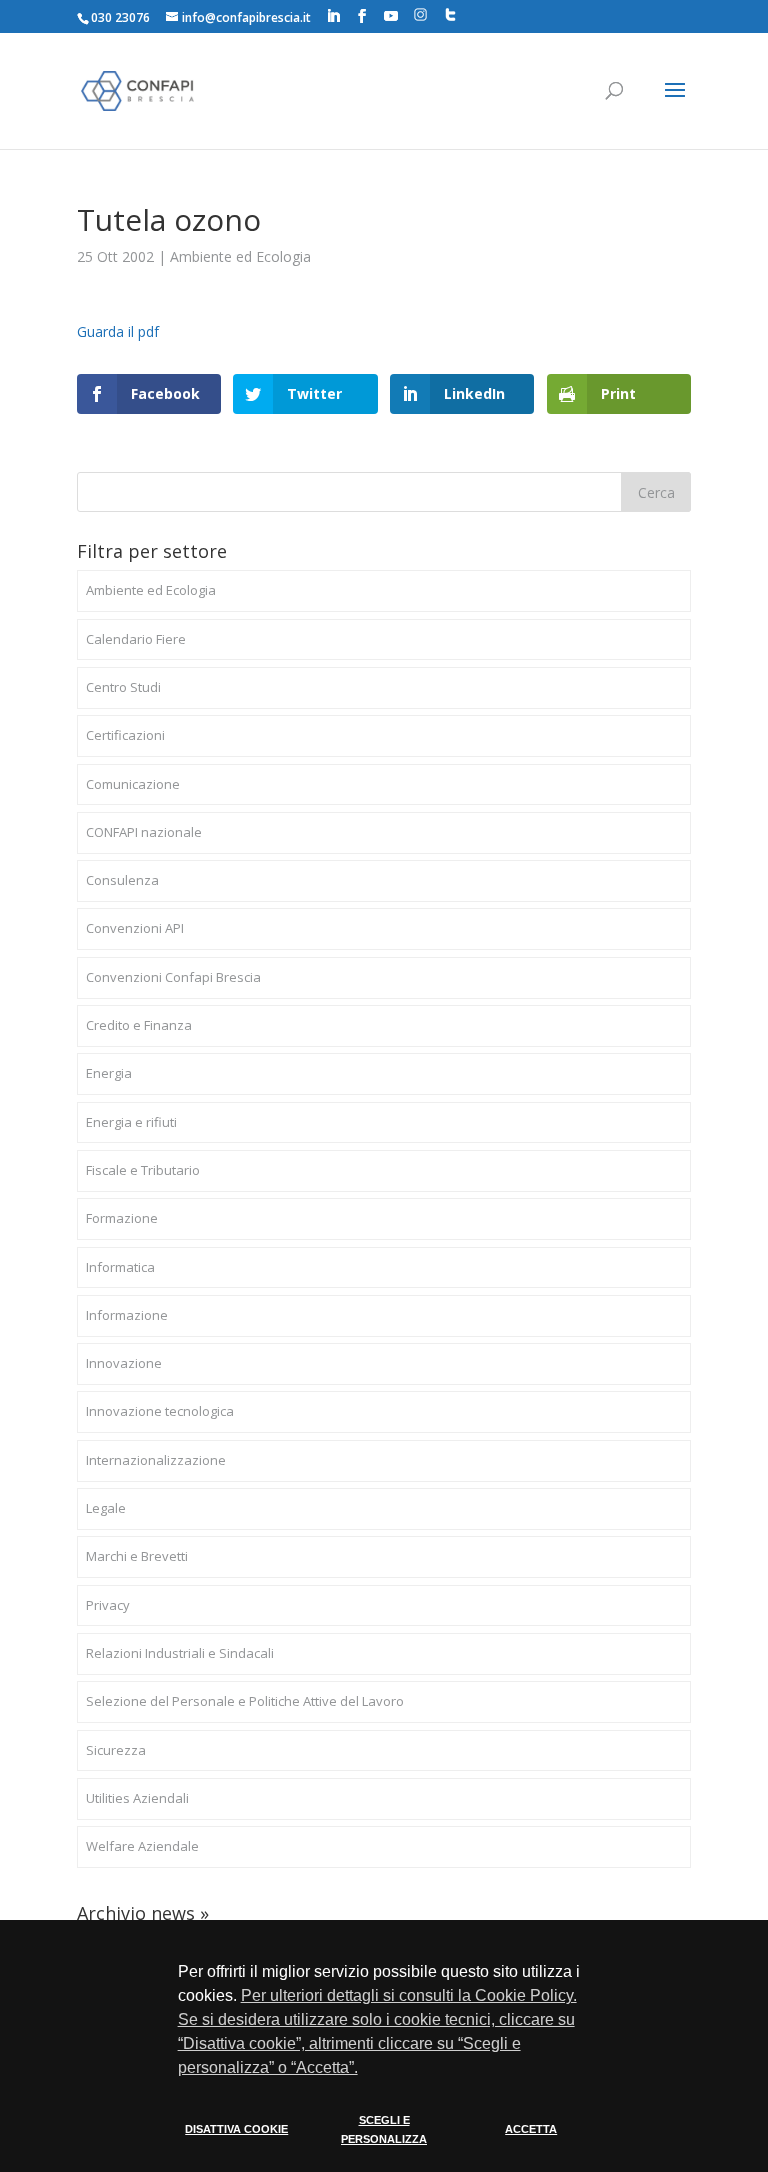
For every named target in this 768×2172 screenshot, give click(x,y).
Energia (109, 1073)
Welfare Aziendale (142, 1846)
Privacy (108, 1605)
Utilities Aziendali (137, 1798)
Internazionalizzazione (156, 1460)
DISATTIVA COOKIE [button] (236, 2129)
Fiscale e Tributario (143, 1170)
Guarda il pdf (118, 331)
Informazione (127, 1315)
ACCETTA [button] (531, 2129)
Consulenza (122, 880)
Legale (106, 1508)
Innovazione (124, 1363)
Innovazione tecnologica (160, 1411)
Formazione (122, 1218)
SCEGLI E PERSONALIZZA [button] (384, 2130)
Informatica (120, 1267)
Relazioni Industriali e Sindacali (180, 1653)
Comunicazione (133, 784)
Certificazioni (125, 735)
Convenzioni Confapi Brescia (173, 977)
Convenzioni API (135, 928)
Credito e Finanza (139, 1025)
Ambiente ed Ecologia (240, 256)
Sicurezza (116, 1750)
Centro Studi (123, 687)
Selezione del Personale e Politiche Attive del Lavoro (245, 1701)
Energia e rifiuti (131, 1122)
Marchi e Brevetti (137, 1556)
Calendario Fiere (136, 639)
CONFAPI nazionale (144, 832)
